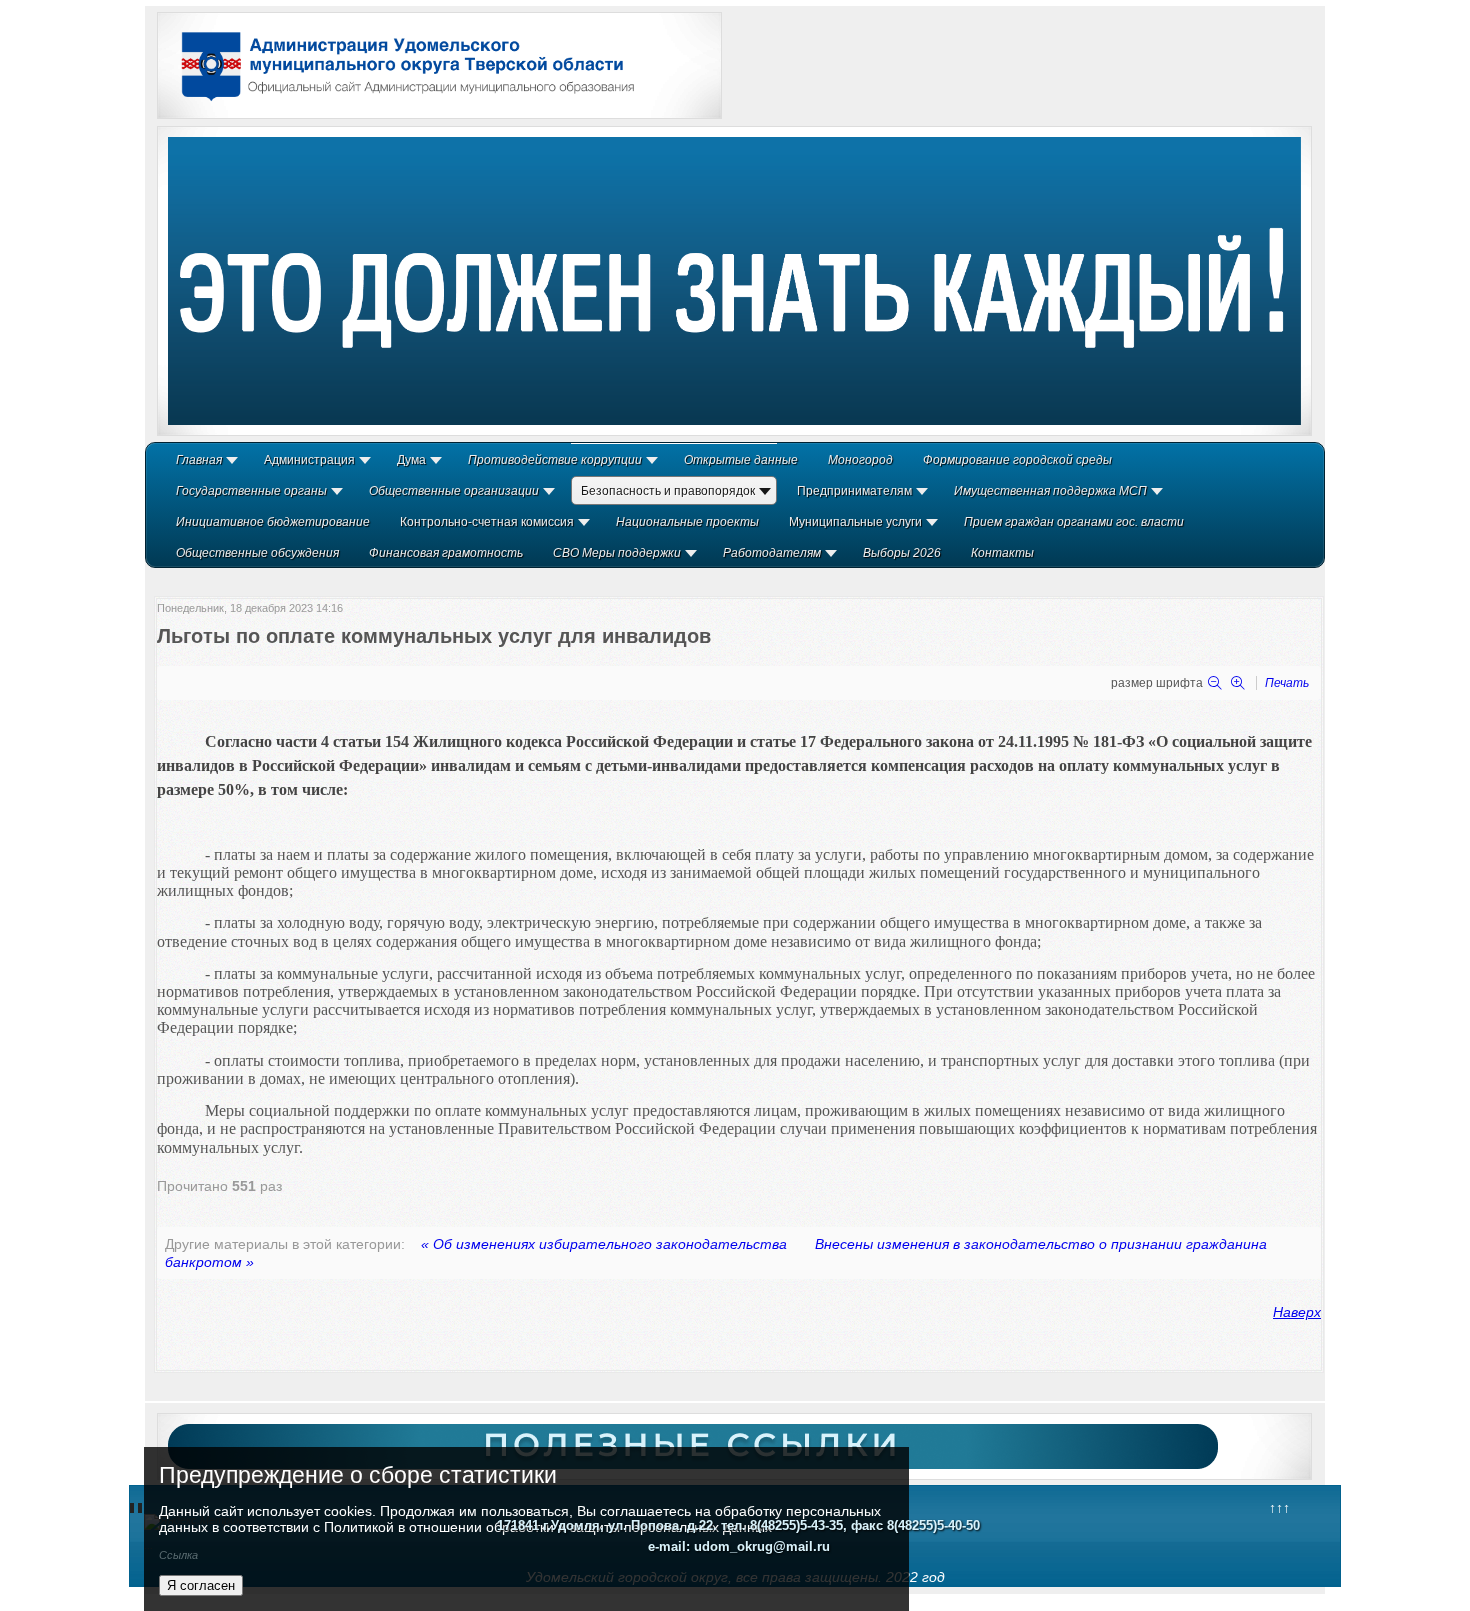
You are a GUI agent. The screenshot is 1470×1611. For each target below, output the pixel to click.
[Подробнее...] (734, 281)
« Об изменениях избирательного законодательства (604, 1244)
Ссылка (178, 1555)
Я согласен (201, 1585)
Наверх (1297, 1312)
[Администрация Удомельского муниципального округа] (401, 103)
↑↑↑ (1279, 1508)
